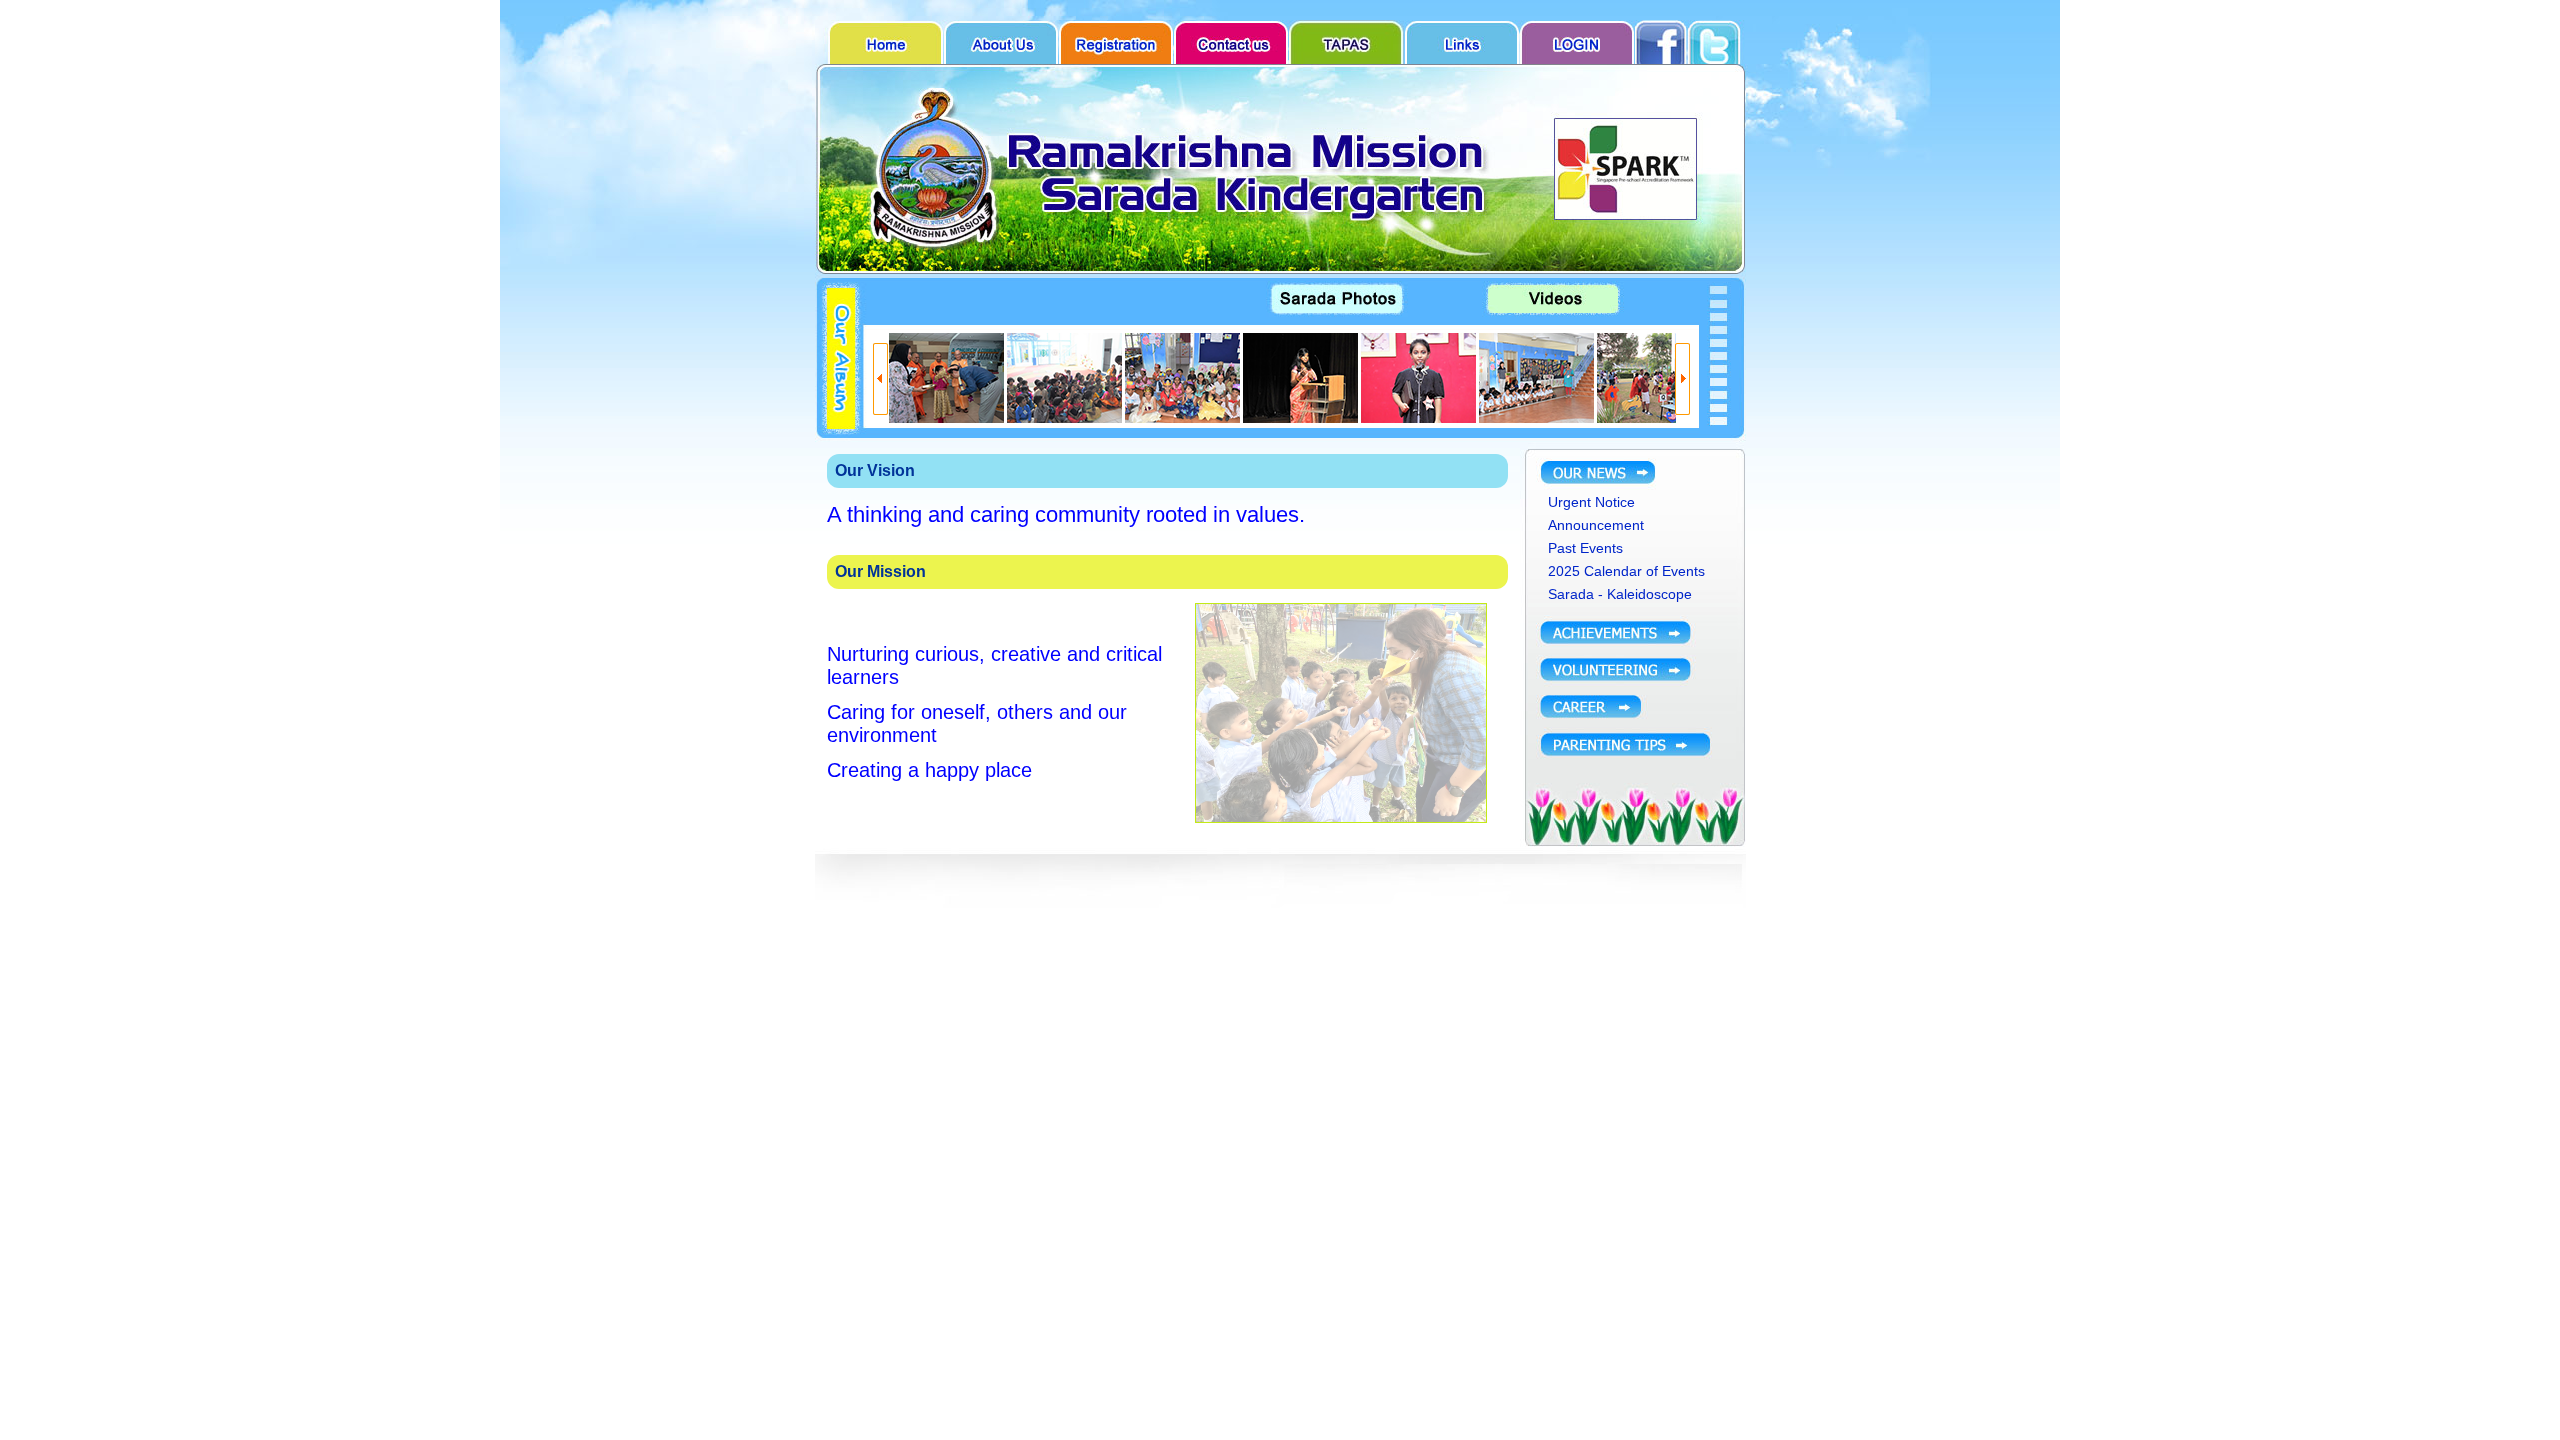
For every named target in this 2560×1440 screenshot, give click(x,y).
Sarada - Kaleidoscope (1620, 594)
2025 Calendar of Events (1626, 571)
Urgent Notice (1591, 502)
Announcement (1596, 525)
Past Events (1585, 548)
